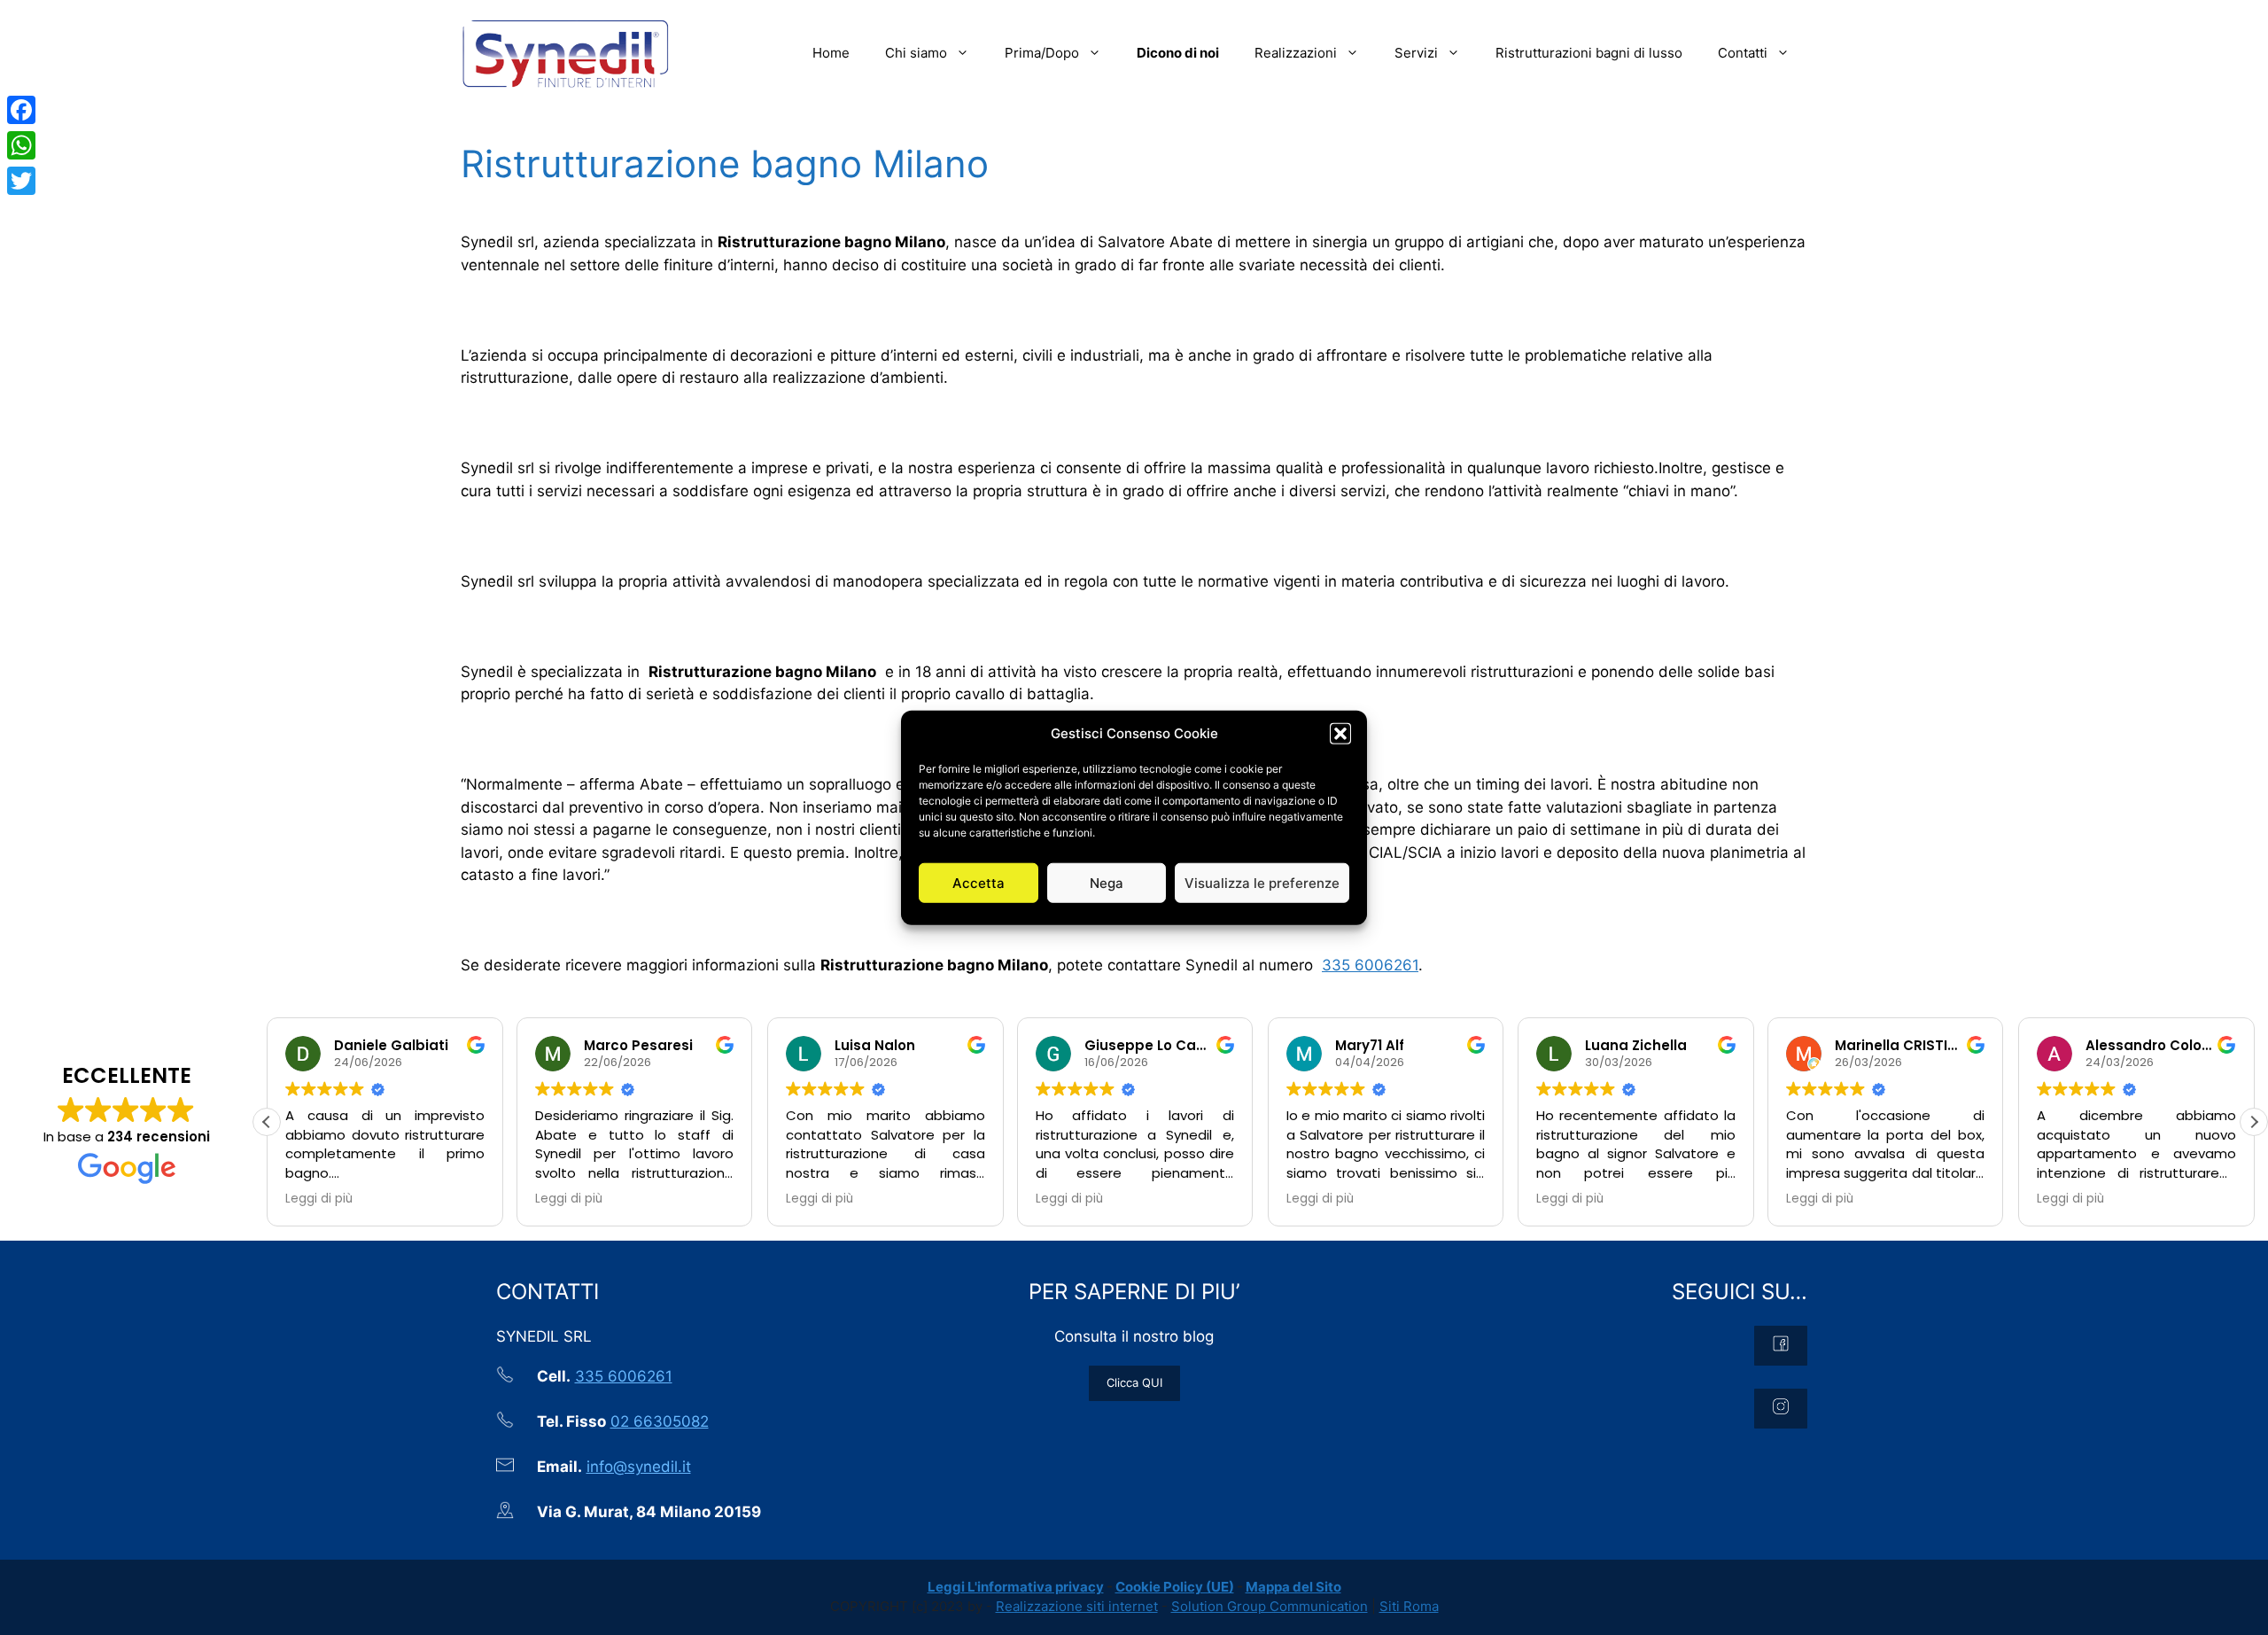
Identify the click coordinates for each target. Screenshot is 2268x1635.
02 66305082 (660, 1421)
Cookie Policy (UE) (1175, 1587)
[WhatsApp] (21, 145)
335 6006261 (1370, 965)
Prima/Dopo (1042, 53)
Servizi (1416, 53)
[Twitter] (21, 181)
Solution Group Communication (1270, 1606)
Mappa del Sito (1293, 1587)
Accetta (979, 882)
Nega (1107, 882)
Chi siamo (916, 53)
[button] (1340, 734)
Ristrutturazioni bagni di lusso (1589, 53)
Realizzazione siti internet (1077, 1606)
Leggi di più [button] (319, 1199)
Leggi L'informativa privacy (1016, 1587)
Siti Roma (1409, 1606)
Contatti (1743, 53)
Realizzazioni (1296, 53)
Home (831, 53)
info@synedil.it (639, 1467)
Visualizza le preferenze (1262, 882)
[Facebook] (21, 110)
